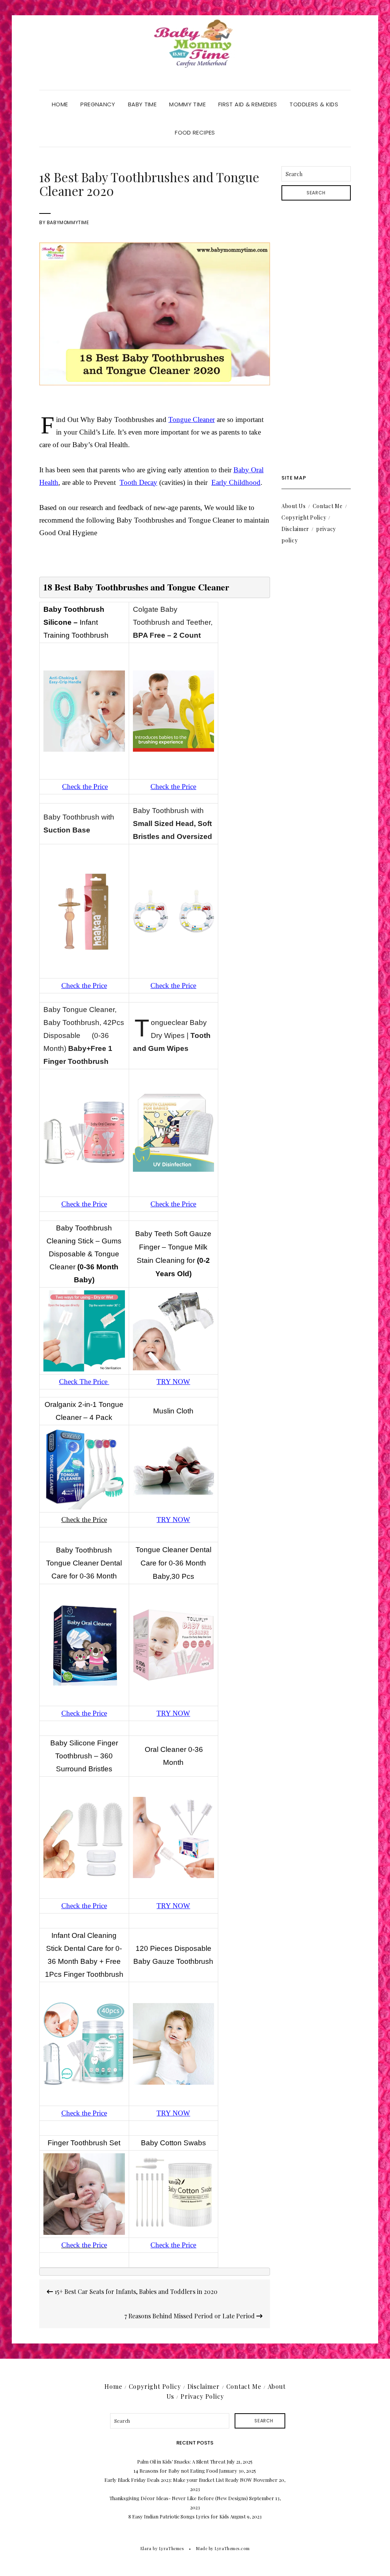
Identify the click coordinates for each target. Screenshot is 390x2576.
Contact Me (328, 506)
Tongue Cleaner (192, 419)
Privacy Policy (202, 2396)
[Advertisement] (316, 338)
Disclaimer (295, 529)
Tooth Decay (138, 482)
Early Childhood (236, 482)
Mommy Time (187, 104)
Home (60, 104)
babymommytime (68, 222)
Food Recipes (195, 132)
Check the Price (85, 787)
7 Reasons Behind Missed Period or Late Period (190, 2316)
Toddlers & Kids (314, 104)
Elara (146, 2548)
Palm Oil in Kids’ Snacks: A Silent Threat (181, 2461)
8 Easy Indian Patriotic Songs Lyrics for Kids (179, 2516)
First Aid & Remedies (248, 104)
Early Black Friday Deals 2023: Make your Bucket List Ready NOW (178, 2480)
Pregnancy (98, 104)
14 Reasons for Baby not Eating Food (176, 2471)
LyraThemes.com (232, 2548)
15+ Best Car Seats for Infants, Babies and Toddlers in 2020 (135, 2291)
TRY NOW (173, 1382)
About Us (294, 506)
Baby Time (142, 104)
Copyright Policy (304, 517)
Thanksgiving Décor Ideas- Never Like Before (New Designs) (179, 2498)
